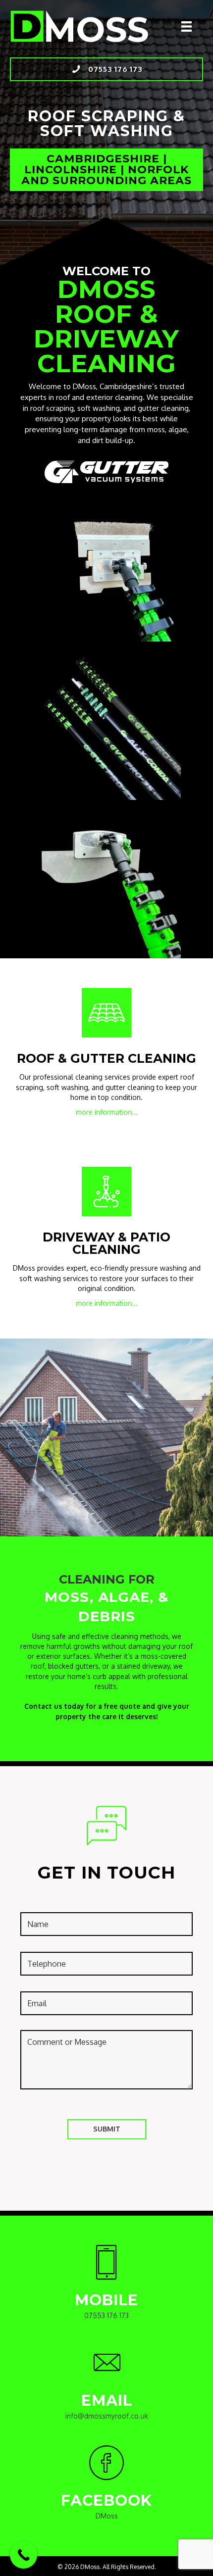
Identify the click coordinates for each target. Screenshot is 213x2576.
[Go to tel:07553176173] (106, 2286)
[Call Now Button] (24, 2555)
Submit (107, 2129)
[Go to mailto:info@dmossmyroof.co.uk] (106, 2386)
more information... (107, 1112)
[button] (106, 69)
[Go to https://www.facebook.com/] (106, 2486)
